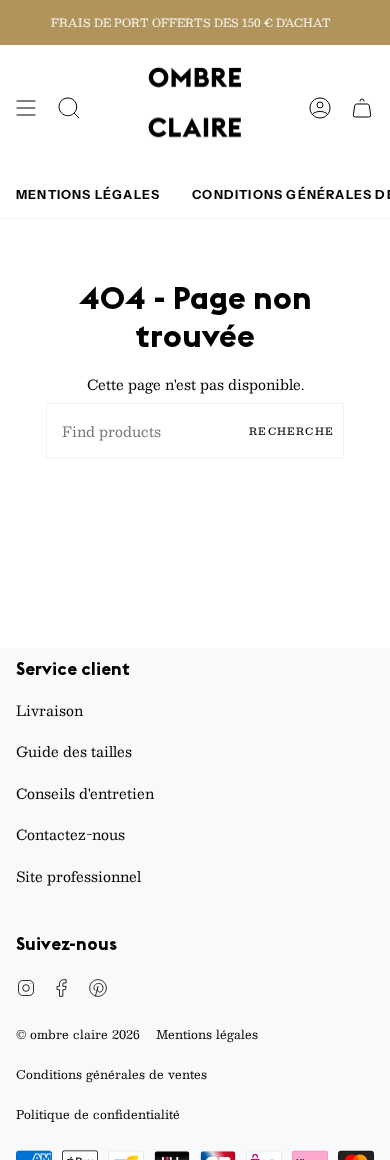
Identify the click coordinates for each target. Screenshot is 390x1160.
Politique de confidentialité (98, 1114)
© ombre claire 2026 (78, 1034)
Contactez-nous (70, 834)
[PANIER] (362, 108)
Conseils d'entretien (85, 793)
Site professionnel (78, 876)
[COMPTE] (320, 108)
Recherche (291, 430)
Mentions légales (207, 1034)
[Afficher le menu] (26, 108)
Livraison (49, 710)
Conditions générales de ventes (111, 1074)
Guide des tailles (74, 751)
